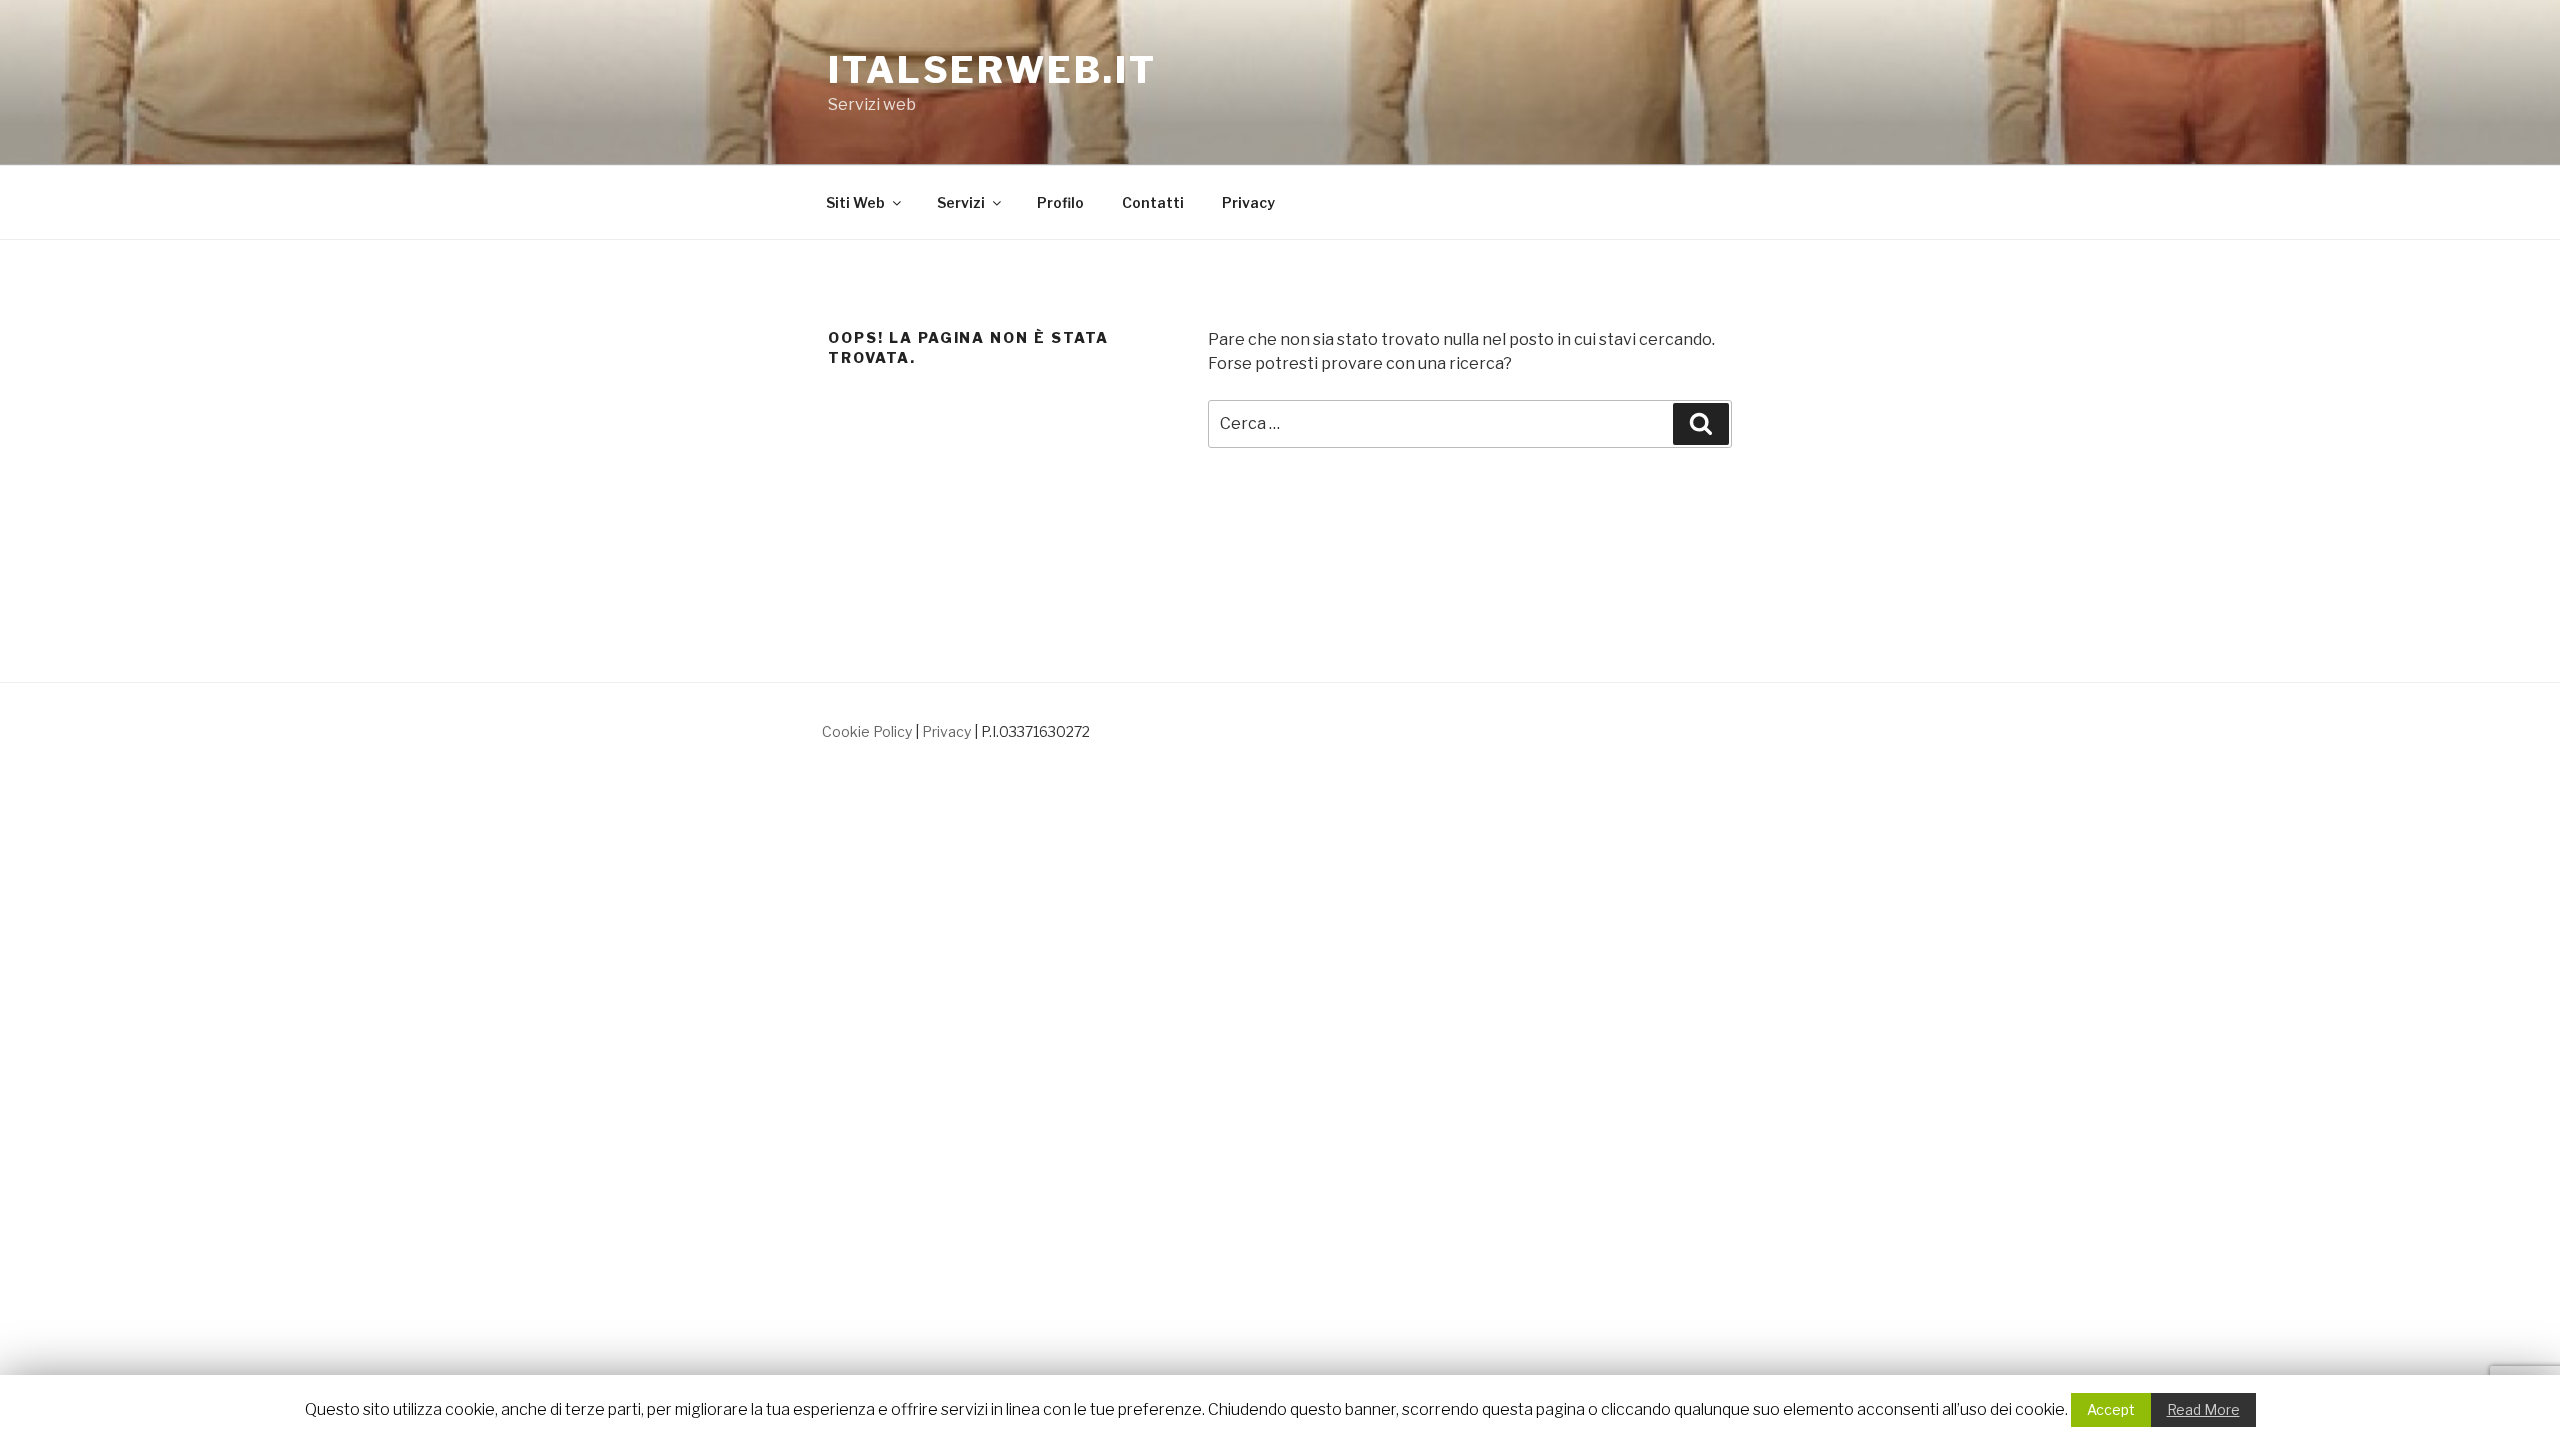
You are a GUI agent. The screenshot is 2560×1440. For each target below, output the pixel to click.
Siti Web (855, 202)
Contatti (1153, 202)
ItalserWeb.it (992, 70)
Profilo (1060, 202)
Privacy (1248, 202)
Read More (2203, 1409)
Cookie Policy (867, 731)
